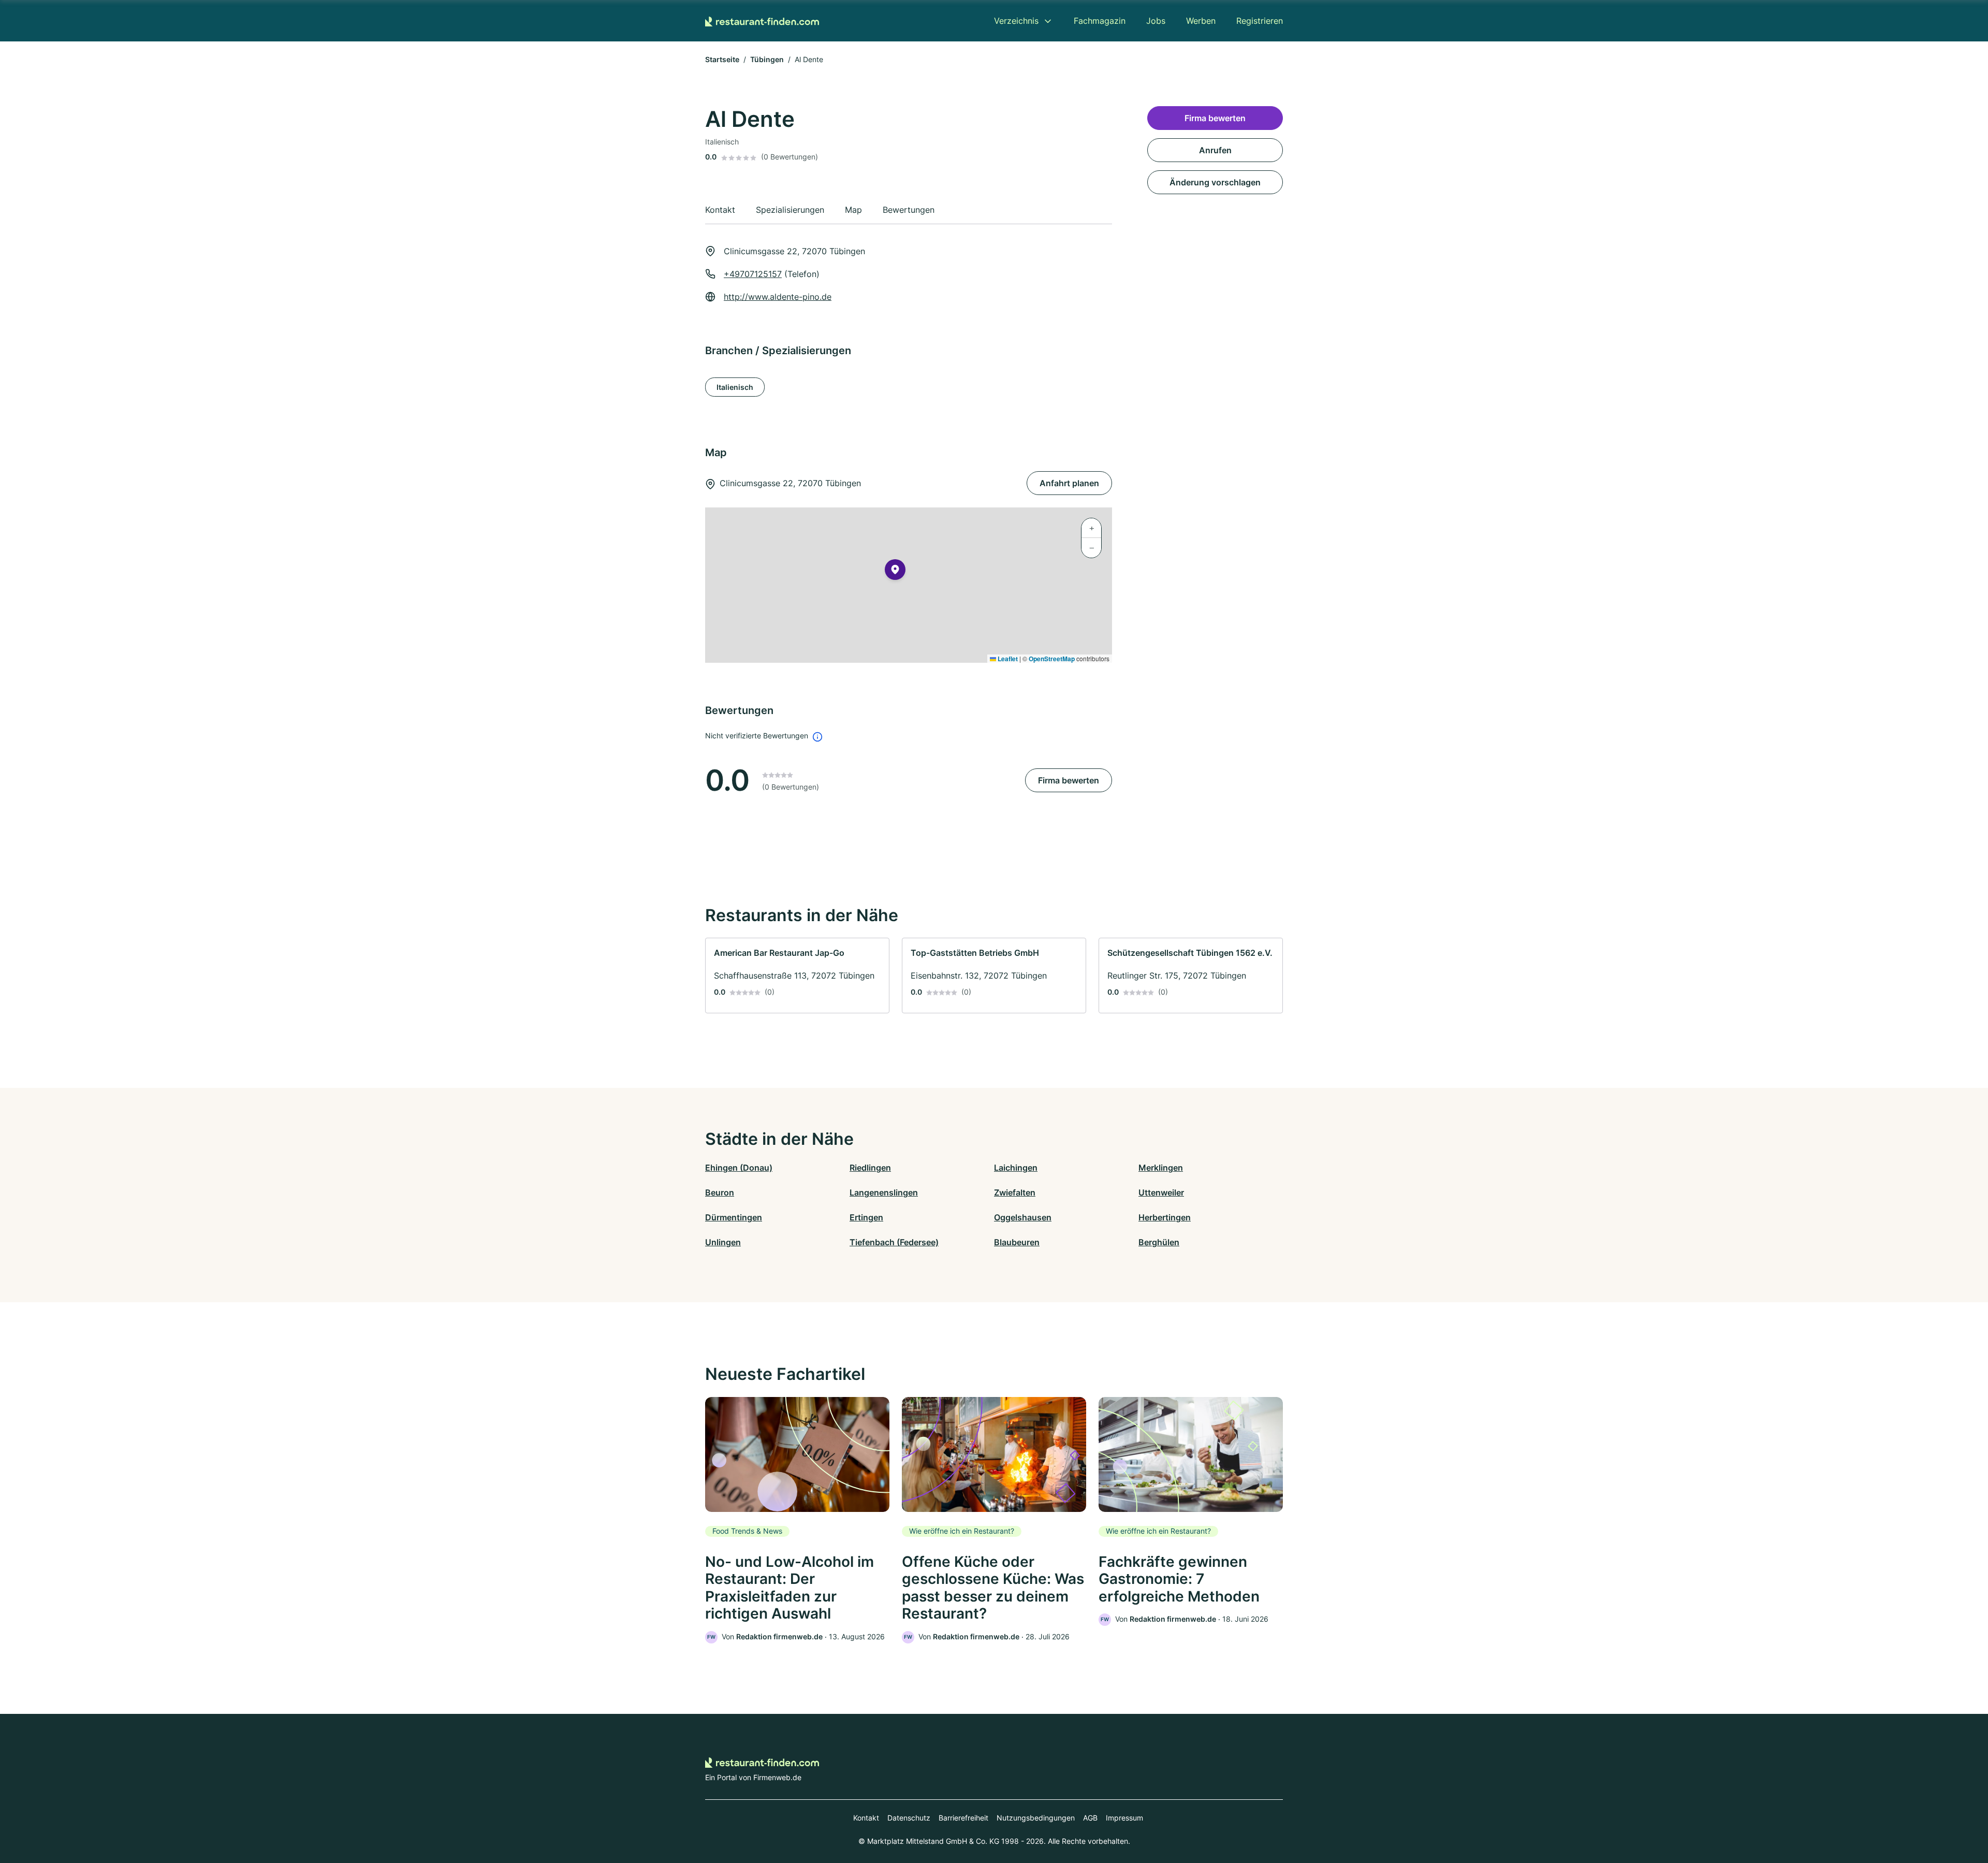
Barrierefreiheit (963, 1818)
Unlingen (723, 1242)
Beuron (720, 1192)
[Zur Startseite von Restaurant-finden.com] (762, 21)
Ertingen (866, 1217)
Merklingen (1161, 1168)
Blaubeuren (1017, 1242)
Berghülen (1159, 1242)
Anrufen (1215, 150)
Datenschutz (909, 1818)
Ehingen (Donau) (739, 1168)
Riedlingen (870, 1168)
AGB (1090, 1818)
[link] (797, 976)
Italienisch (735, 387)
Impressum (1124, 1818)
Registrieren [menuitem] (1260, 21)
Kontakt (866, 1818)
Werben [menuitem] (1201, 21)
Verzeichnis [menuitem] (1016, 21)
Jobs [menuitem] (1156, 21)
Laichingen (1016, 1168)
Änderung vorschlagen (1215, 182)
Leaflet (1007, 659)
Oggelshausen (1023, 1217)
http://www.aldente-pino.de (778, 297)
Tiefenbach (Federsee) (894, 1242)
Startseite (722, 59)
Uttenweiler (1161, 1192)
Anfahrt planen (1069, 483)
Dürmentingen (734, 1217)
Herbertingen (1165, 1217)
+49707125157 (753, 274)
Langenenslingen (884, 1192)
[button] (895, 572)
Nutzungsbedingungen (1036, 1818)
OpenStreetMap (1052, 659)
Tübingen (767, 59)
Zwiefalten (1015, 1192)
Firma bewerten (1069, 780)
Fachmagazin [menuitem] (1100, 21)
